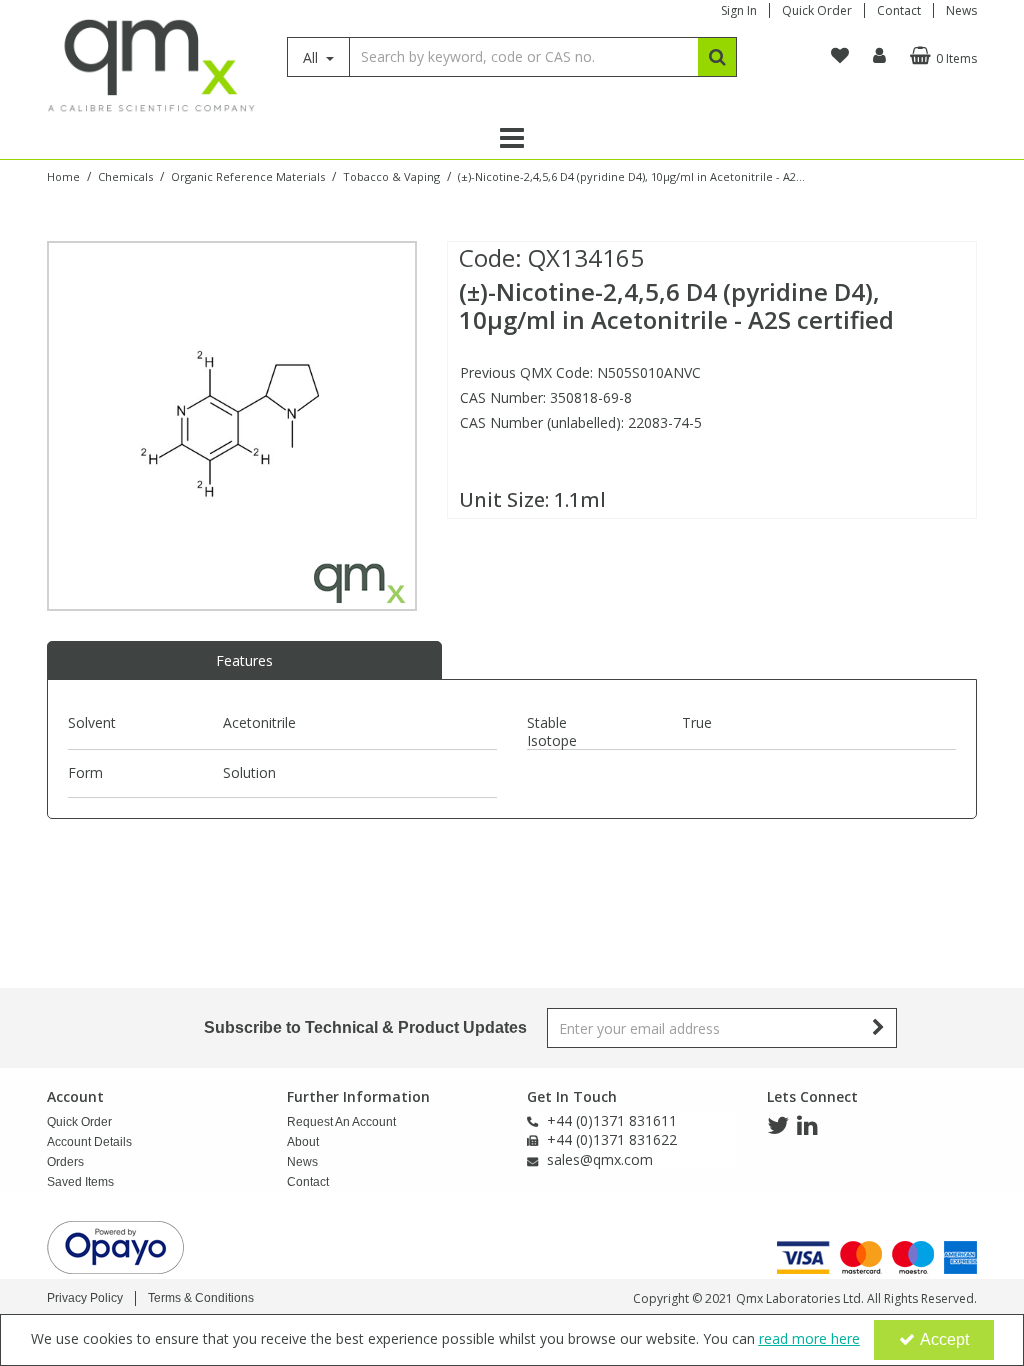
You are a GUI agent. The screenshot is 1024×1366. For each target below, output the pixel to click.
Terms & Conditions (201, 1298)
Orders (65, 1162)
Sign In (739, 10)
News (961, 10)
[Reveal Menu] (512, 138)
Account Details (89, 1142)
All (312, 57)
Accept (944, 1339)
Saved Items (80, 1182)
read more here (809, 1338)
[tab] (244, 661)
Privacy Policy (85, 1298)
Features (244, 660)
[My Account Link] (879, 56)
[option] (232, 426)
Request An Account (341, 1122)
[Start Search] (717, 57)
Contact (899, 10)
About (303, 1142)
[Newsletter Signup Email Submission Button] (879, 1028)
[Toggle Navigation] (512, 138)
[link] (778, 1126)
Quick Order (817, 10)
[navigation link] (840, 56)
